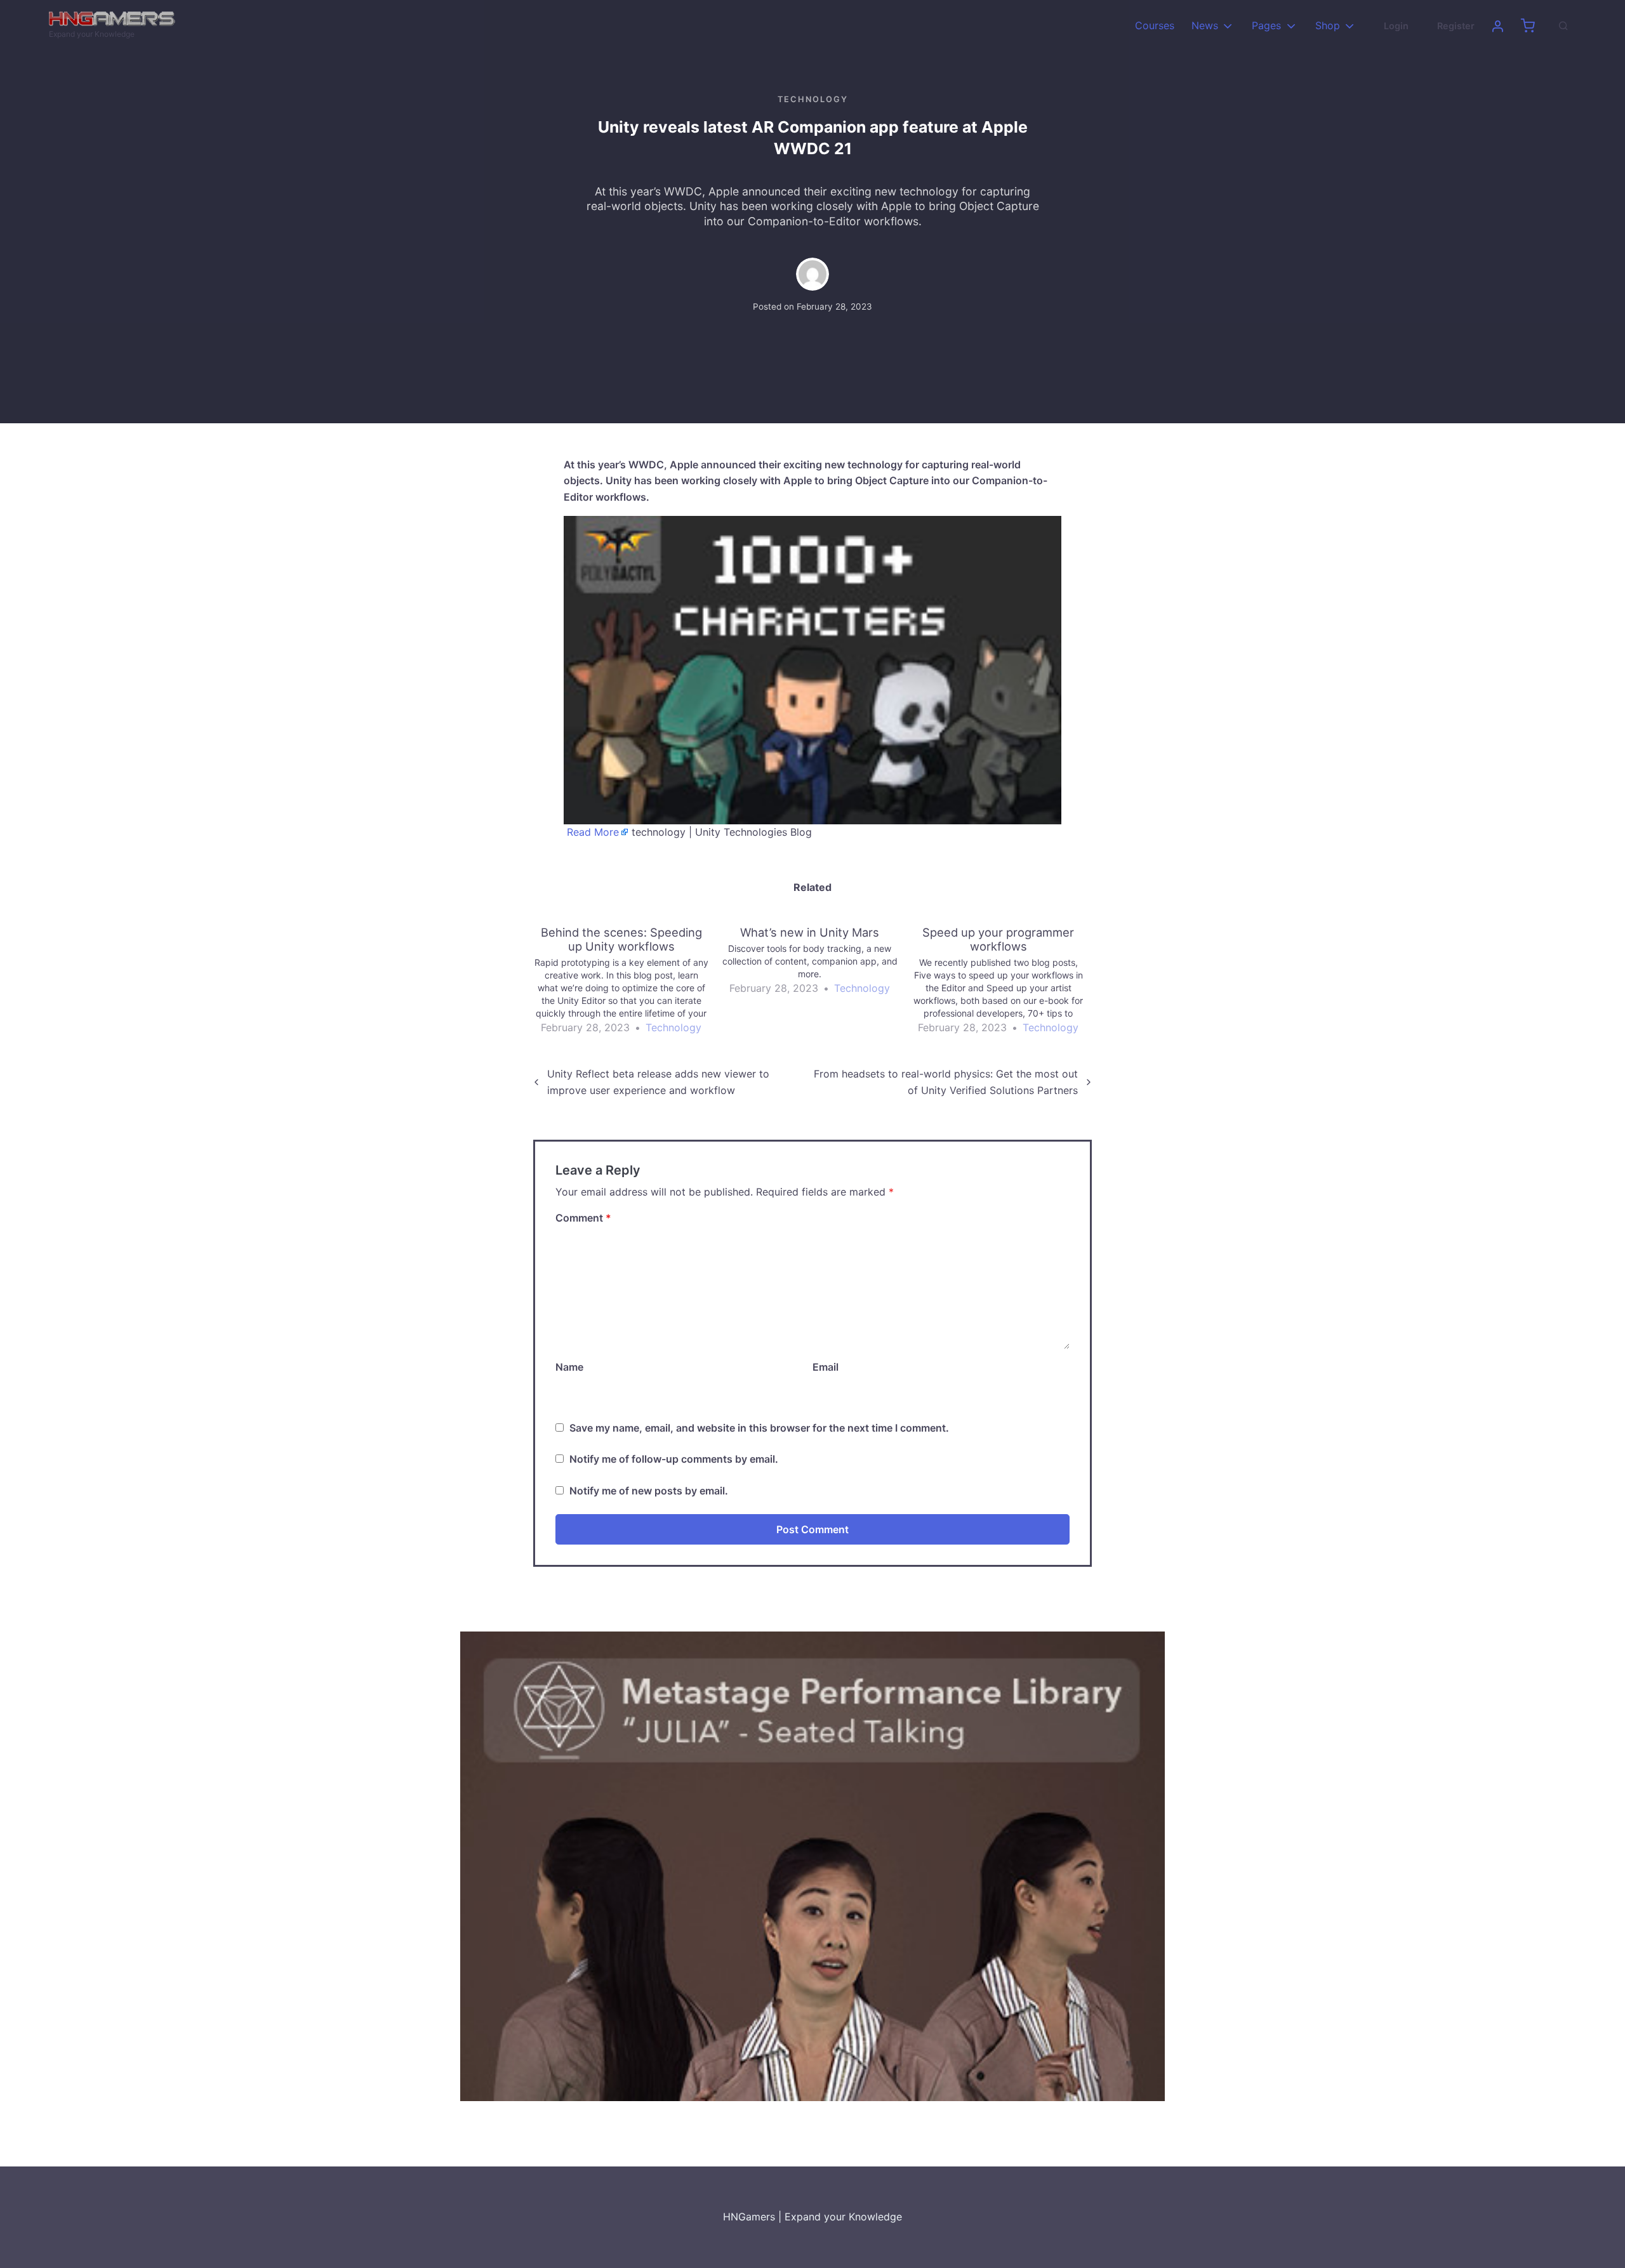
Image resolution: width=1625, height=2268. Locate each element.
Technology (813, 99)
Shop (1328, 25)
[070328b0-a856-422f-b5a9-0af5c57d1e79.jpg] (812, 1866)
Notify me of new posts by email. (649, 1491)
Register (1456, 26)
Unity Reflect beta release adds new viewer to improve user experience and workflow (658, 1082)
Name (569, 1367)
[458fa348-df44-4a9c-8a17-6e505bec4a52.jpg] (812, 669)
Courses (1155, 25)
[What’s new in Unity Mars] (816, 961)
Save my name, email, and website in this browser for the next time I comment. (759, 1428)
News (1205, 25)
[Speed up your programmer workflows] (1005, 981)
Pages (1266, 25)
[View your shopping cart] (1528, 26)
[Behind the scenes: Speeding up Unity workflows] (627, 981)
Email (826, 1367)
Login (1396, 26)
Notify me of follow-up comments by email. (674, 1459)
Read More (593, 832)
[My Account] (1497, 26)
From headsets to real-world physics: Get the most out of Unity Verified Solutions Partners (946, 1082)
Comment (583, 1218)
